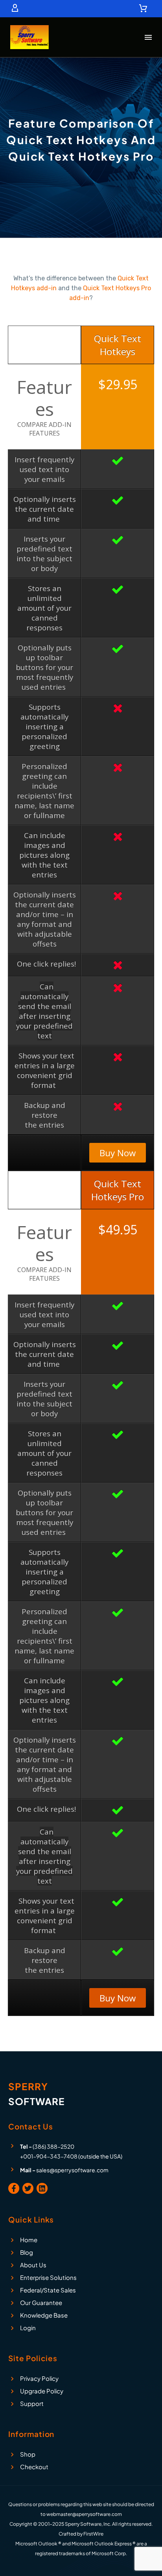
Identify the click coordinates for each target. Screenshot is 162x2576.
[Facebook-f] (14, 2188)
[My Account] (15, 9)
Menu (148, 37)
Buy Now (118, 1153)
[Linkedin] (42, 2188)
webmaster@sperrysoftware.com (84, 2514)
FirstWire (93, 2534)
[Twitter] (28, 2188)
